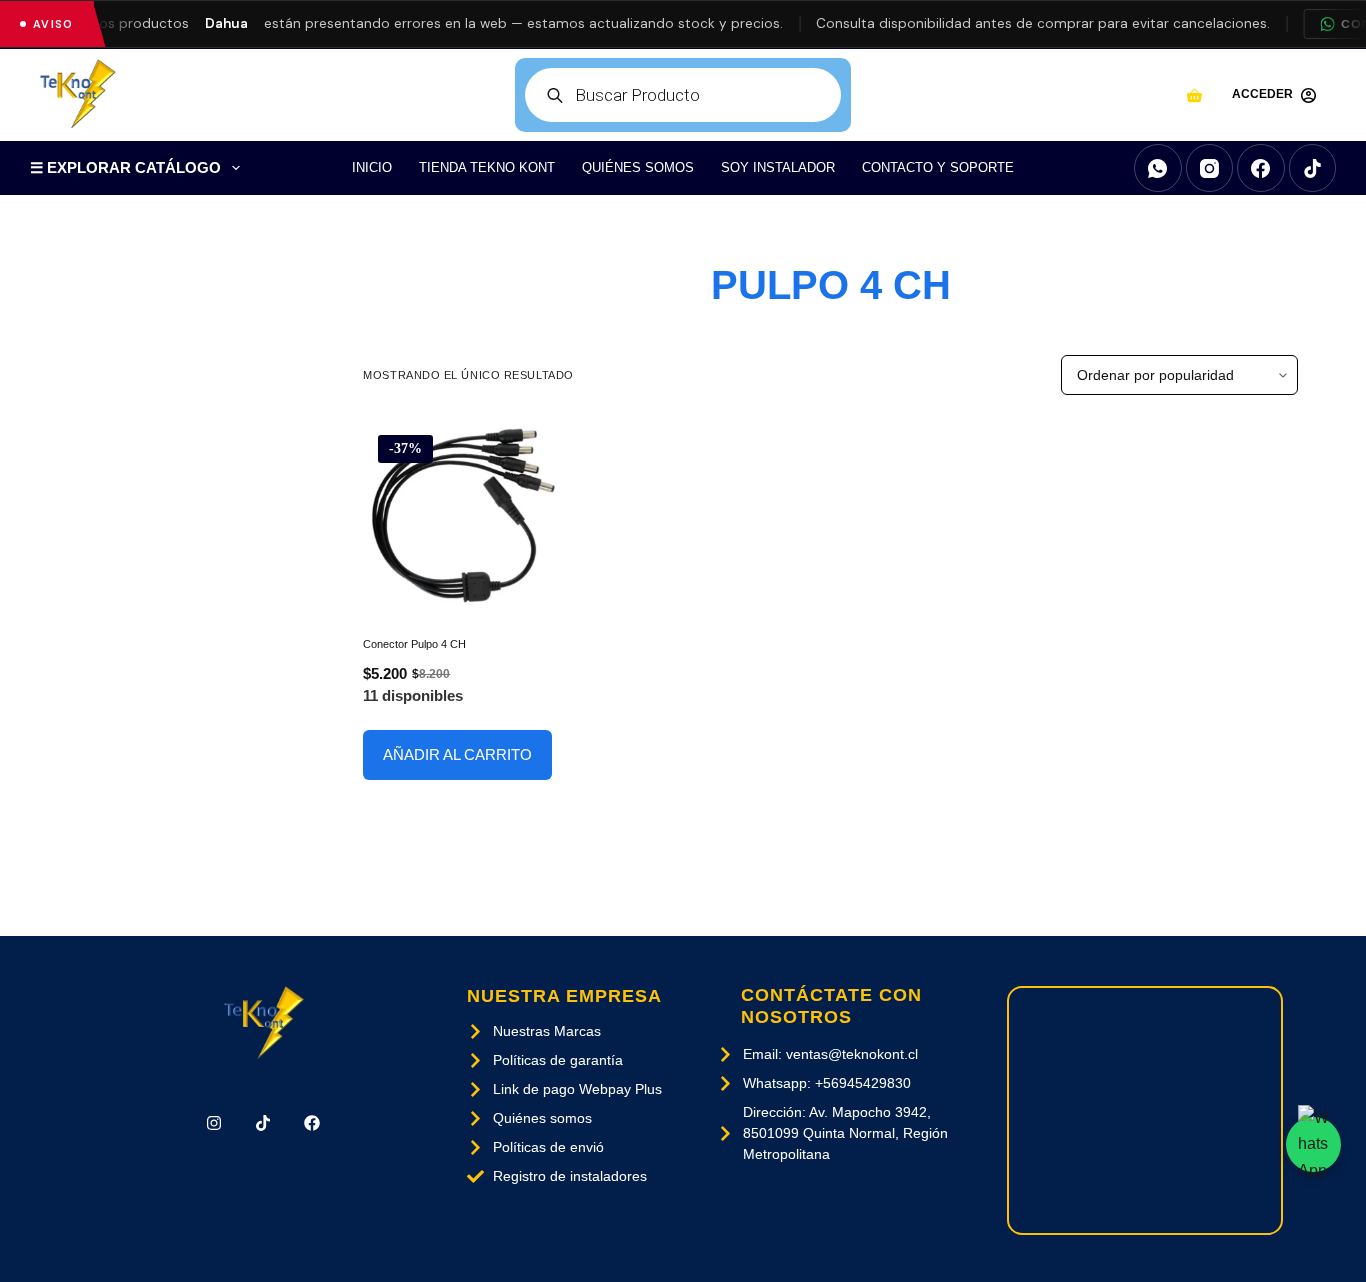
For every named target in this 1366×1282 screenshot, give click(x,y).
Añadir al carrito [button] (457, 754)
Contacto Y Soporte (938, 167)
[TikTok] (1313, 168)
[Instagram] (1210, 168)
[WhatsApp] (1158, 168)
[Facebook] (1261, 168)
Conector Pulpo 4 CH (414, 644)
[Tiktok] (263, 1123)
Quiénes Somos (638, 167)
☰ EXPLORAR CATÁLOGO (125, 167)
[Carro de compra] (1194, 95)
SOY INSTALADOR (778, 167)
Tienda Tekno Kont (487, 167)
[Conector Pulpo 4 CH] (463, 515)
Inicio (372, 167)
